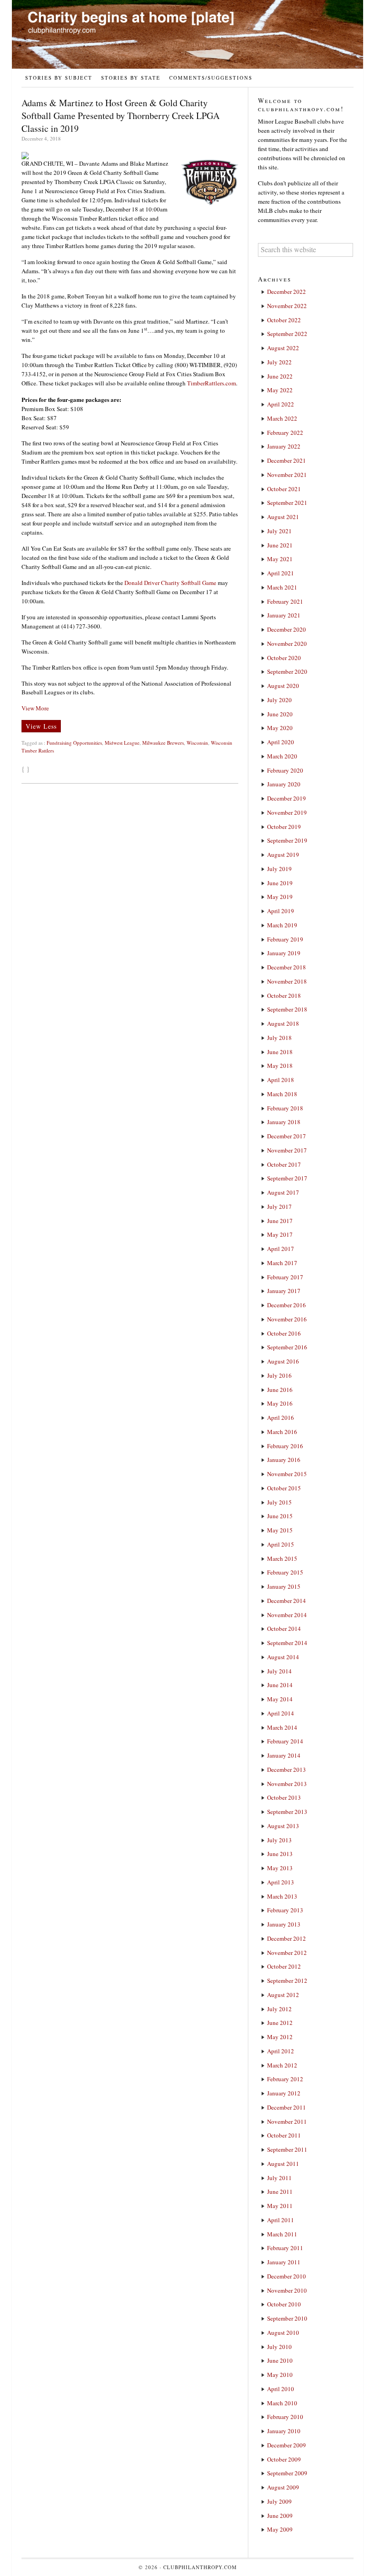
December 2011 (287, 2107)
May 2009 (280, 2529)
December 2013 (287, 1770)
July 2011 (279, 2178)
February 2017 (285, 1277)
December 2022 (287, 292)
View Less (41, 726)
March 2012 (282, 2065)
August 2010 (283, 2332)
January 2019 (284, 953)
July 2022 (279, 362)
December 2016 (287, 1305)
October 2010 (284, 2304)
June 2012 (280, 2023)
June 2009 (280, 2516)
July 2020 (279, 700)
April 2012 (281, 2051)
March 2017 (282, 1263)
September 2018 (287, 1009)
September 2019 (287, 840)
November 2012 (287, 1953)
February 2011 (285, 2248)
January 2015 (284, 1586)
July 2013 (279, 1840)
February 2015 (285, 1572)
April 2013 (281, 1882)
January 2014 (284, 1755)
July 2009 (279, 2501)
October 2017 (284, 1164)
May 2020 (280, 728)
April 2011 (281, 2220)
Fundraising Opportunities (74, 743)
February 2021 (285, 601)
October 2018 (284, 996)
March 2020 (282, 756)
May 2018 (280, 1066)
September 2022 (287, 334)
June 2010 (280, 2360)
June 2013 (280, 1854)
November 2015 (287, 1474)
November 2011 (287, 2121)
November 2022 (287, 306)
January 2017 (284, 1291)
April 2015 (281, 1544)
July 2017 (279, 1207)
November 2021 (287, 475)
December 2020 (287, 629)
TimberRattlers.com (212, 383)
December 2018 (287, 967)
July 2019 (279, 869)
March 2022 (282, 418)
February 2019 (285, 939)
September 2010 (287, 2318)
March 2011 (282, 2234)
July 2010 (279, 2347)
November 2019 (287, 812)
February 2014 (285, 1741)
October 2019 (284, 827)
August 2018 (283, 1023)
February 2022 (285, 433)
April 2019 (281, 911)
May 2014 (280, 1699)
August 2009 (283, 2487)
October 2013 (284, 1797)
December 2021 (287, 460)
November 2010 (287, 2290)
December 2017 (287, 1136)
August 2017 (283, 1192)
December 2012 (287, 1938)
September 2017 (287, 1178)
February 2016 (285, 1446)
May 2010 (280, 2375)
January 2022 (284, 446)
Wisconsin (197, 743)
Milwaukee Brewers (163, 743)
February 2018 (285, 1108)
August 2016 (283, 1361)
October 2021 (284, 489)
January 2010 (284, 2431)
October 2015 (284, 1488)
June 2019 (280, 883)
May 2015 (280, 1530)
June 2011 (280, 2192)
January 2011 (284, 2262)
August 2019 (283, 855)
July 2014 (279, 1671)
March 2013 (282, 1896)
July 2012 (279, 2009)
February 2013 (285, 1910)
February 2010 (285, 2417)
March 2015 (282, 1559)
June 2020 (280, 714)
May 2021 (280, 559)
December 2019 (287, 798)
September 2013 (287, 1812)
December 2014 (287, 1601)
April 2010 (281, 2389)
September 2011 (287, 2149)
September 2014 (287, 1643)
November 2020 (287, 644)
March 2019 (282, 925)
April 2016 (281, 1418)
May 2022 (280, 390)
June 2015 (280, 1516)
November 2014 (287, 1615)
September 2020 (287, 671)
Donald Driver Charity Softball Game (170, 583)
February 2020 (285, 770)
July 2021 (279, 531)
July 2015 (279, 1502)
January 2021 (284, 615)
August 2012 (283, 1995)
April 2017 (281, 1249)
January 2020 (284, 784)
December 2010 (287, 2276)
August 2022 (283, 348)
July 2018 (279, 1038)
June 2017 (280, 1221)
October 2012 (284, 1966)
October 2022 (284, 320)
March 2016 (282, 1432)
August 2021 (283, 517)
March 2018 (282, 1094)
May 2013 (280, 1868)
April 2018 (281, 1080)
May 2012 (280, 2037)
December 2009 (287, 2445)
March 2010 (282, 2403)
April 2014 (281, 1713)
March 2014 (282, 1727)
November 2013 (287, 1784)
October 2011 (284, 2135)
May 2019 (280, 897)
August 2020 (283, 686)
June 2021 (280, 545)
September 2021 (287, 503)
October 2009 (284, 2459)
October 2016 (284, 1333)
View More (35, 708)
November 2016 (287, 1319)
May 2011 (280, 2206)
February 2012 (285, 2079)
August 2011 (283, 2164)
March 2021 (282, 587)
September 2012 (287, 1981)
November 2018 (287, 981)
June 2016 (280, 1390)
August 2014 (283, 1657)
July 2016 (279, 1375)
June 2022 (280, 376)
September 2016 (287, 1347)
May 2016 (280, 1403)
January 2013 (284, 1924)
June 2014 (280, 1685)
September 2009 (287, 2473)
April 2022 (281, 404)
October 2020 (284, 658)
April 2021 (281, 573)
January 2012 (284, 2093)
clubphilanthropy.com (200, 2567)
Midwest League (122, 743)
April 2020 (281, 742)
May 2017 (280, 1234)
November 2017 (287, 1150)
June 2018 (280, 1052)
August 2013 (283, 1826)
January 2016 (284, 1460)
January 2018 (284, 1122)
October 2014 (284, 1629)
